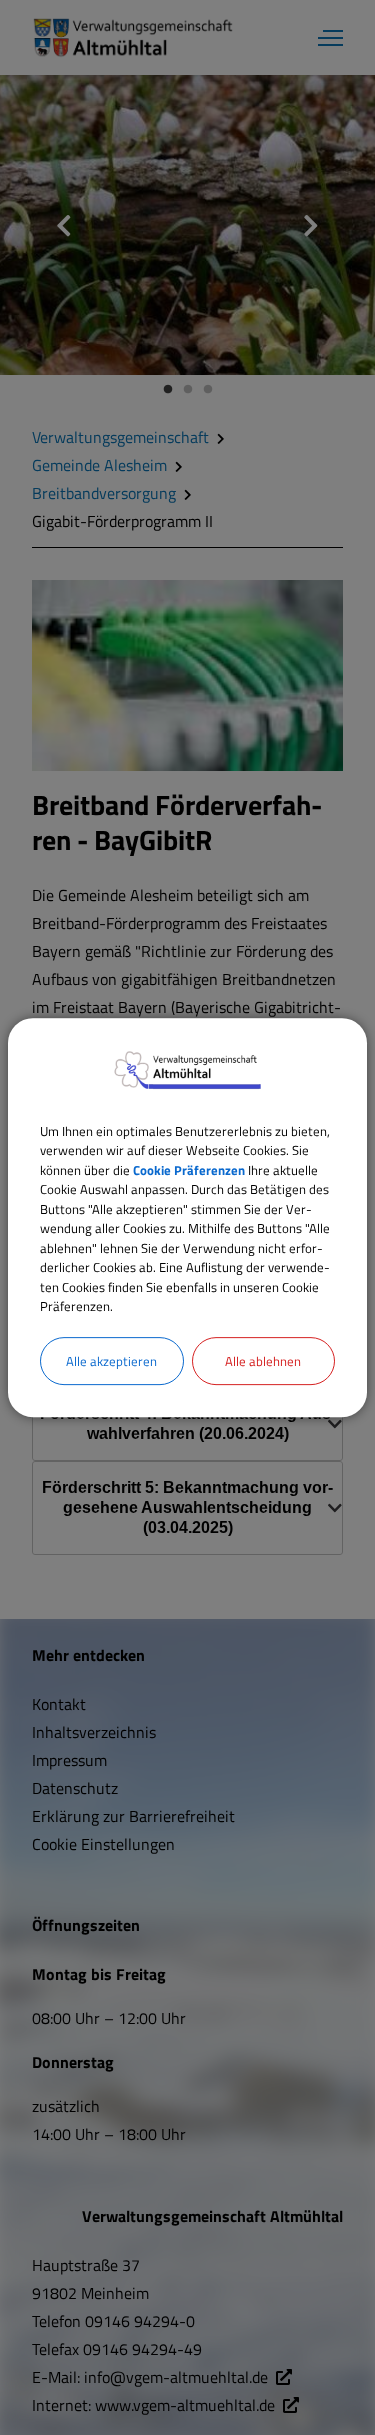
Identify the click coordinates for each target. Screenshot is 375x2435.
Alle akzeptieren (111, 1361)
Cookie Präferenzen (189, 1170)
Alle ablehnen (263, 1361)
